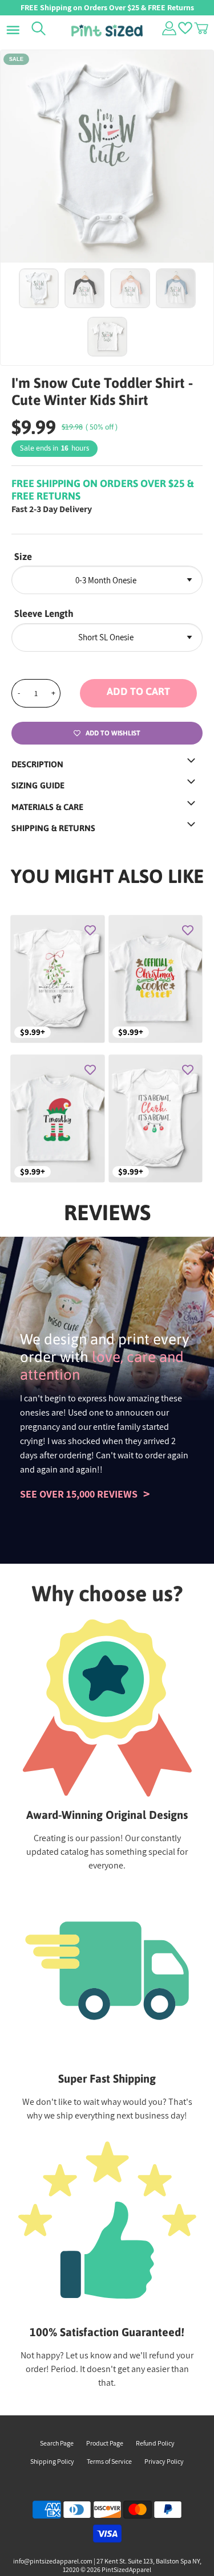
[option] (107, 156)
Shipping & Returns (53, 828)
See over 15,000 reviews (79, 1494)
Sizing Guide (38, 785)
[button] (141, 693)
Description (37, 764)
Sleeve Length (44, 614)
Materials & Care (47, 807)
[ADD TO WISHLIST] (90, 930)
